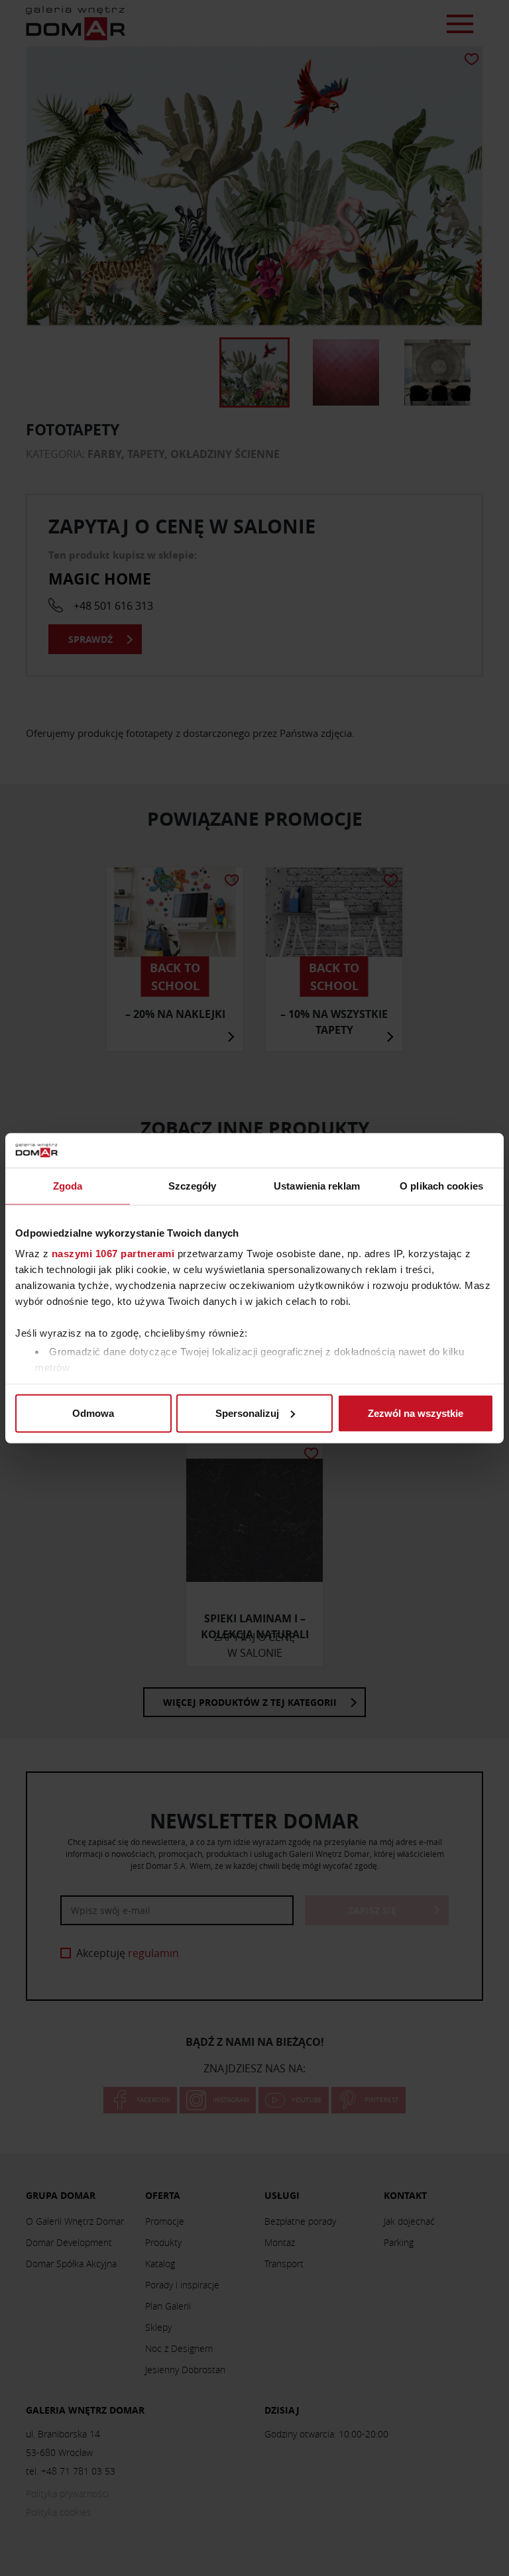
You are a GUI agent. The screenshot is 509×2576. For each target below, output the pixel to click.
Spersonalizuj (247, 1413)
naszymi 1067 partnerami (113, 1254)
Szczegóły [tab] (193, 1186)
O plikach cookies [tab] (441, 1186)
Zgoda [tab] (68, 1186)
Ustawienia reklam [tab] (317, 1186)
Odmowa (93, 1413)
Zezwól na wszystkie (416, 1413)
